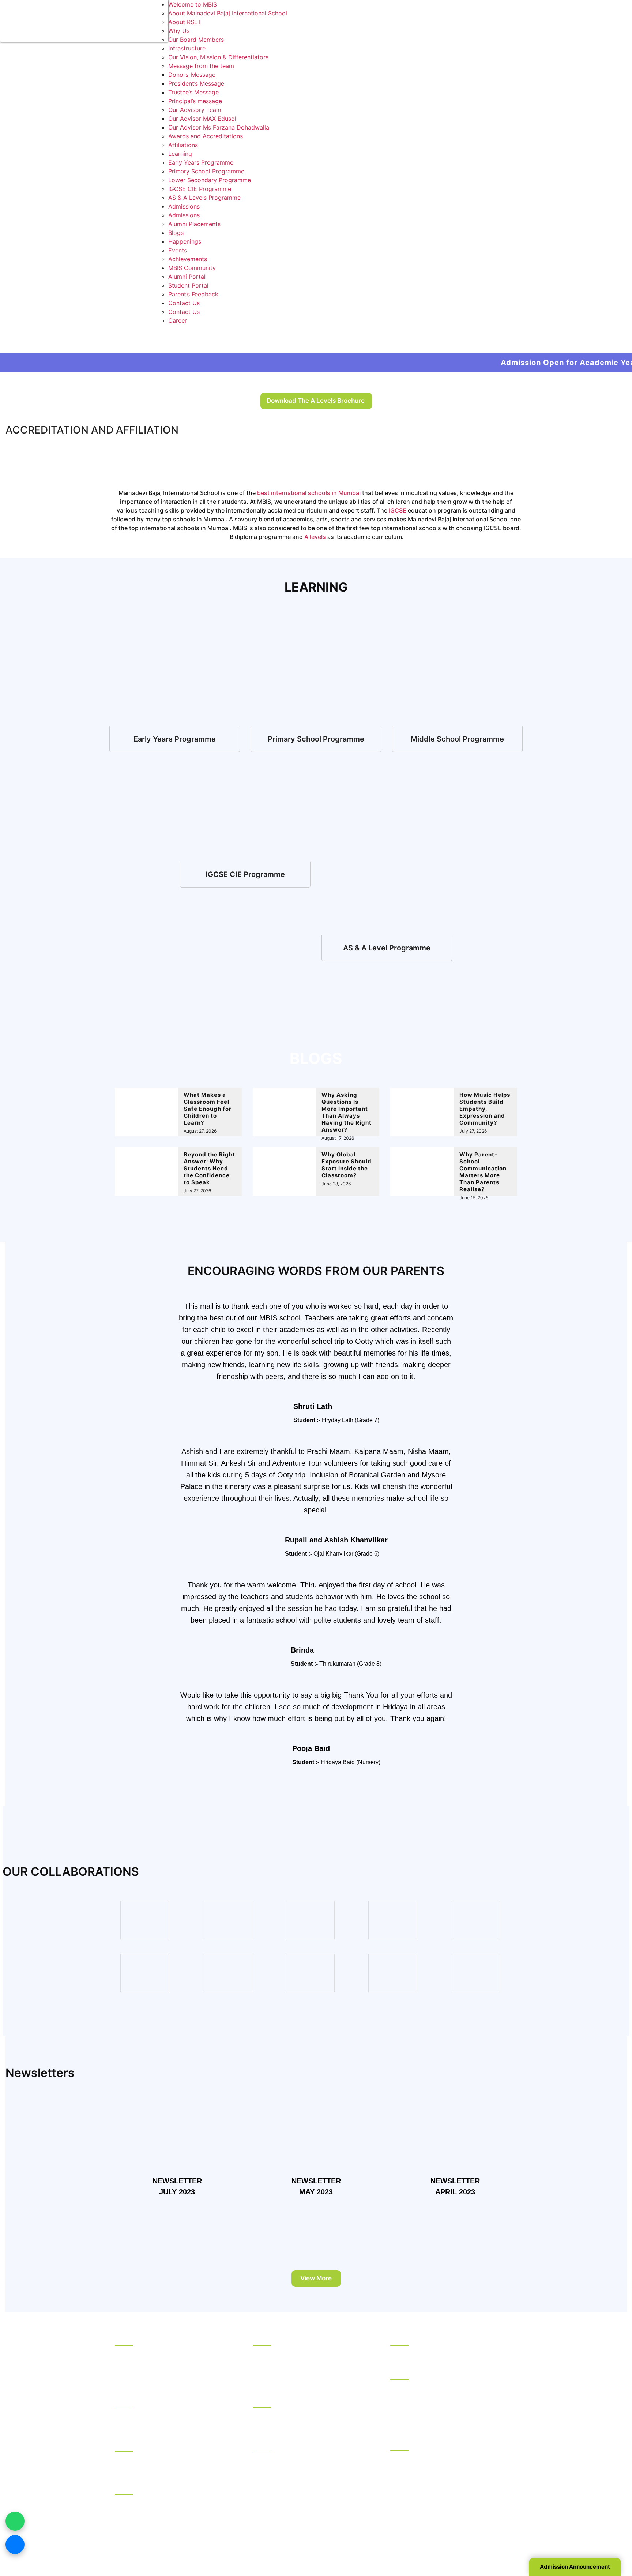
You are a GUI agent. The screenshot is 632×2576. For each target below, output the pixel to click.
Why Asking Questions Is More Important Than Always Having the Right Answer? (347, 1112)
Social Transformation (145, 2362)
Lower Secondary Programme (210, 180)
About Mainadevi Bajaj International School (228, 13)
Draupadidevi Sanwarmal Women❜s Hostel (173, 2415)
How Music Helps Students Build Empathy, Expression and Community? (485, 1109)
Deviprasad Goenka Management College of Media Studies (452, 2419)
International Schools (282, 2400)
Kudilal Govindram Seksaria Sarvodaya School (306, 2357)
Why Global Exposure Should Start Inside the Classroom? (347, 1165)
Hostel (124, 2401)
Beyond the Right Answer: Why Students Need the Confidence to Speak (209, 1168)
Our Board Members (196, 40)
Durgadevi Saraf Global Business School (446, 2405)
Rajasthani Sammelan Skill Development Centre (445, 2490)
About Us (128, 2353)
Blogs (176, 233)
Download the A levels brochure (316, 401)
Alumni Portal (187, 277)
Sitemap (446, 2542)
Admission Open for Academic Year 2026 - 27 (488, 363)
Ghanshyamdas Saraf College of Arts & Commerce (307, 2463)
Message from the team (201, 66)
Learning (180, 154)
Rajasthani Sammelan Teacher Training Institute (443, 2471)
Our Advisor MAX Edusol (202, 119)
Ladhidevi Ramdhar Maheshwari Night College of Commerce (305, 2481)
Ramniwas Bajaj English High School (303, 2381)
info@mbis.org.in (200, 2532)
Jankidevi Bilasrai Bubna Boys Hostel (166, 2425)
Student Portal (188, 285)
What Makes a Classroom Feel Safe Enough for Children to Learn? (208, 1109)
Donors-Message (192, 75)
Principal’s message (195, 101)
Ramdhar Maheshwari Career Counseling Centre (171, 2463)
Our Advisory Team (195, 110)
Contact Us (184, 303)
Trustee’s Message (193, 92)
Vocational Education (420, 2443)
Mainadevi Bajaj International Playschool (308, 2424)
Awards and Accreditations (206, 136)
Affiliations (183, 145)
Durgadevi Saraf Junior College (296, 2495)
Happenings (185, 241)
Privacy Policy (410, 2542)
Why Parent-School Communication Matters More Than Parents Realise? (483, 1172)
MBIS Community (192, 268)
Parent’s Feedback (193, 294)
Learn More (175, 739)
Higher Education (414, 2373)
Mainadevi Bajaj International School (303, 2415)
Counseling (130, 2445)
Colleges (265, 2444)
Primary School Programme (206, 171)
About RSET (185, 22)
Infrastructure (187, 48)
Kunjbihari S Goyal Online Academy (439, 2353)
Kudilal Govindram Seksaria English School (312, 2371)
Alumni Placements (194, 224)
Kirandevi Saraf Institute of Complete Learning (442, 2508)
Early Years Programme (201, 162)
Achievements (188, 259)
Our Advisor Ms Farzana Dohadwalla (219, 127)
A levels (315, 537)
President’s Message (196, 83)
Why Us (179, 31)
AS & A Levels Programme (204, 198)
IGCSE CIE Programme (200, 189)
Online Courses (411, 2339)
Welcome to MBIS (193, 4)
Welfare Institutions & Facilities (157, 2487)
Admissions (184, 206)
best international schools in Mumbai (309, 493)
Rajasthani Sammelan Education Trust (167, 2339)
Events (178, 250)
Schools (264, 2339)
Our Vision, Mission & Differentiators (218, 57)
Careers (126, 2381)
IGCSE (398, 510)
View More (316, 2278)
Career (178, 320)
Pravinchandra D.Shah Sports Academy (169, 2502)
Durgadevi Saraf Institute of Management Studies (447, 2391)
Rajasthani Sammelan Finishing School (443, 2457)
